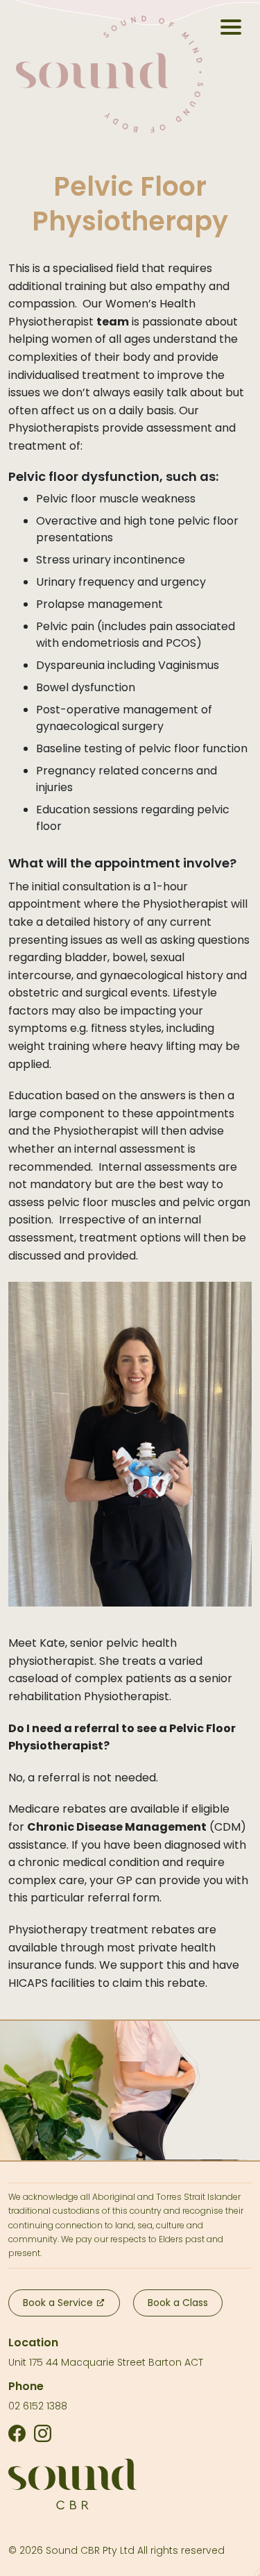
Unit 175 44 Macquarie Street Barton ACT (106, 2362)
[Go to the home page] (110, 74)
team (113, 322)
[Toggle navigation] (231, 27)
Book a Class (178, 2303)
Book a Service (59, 2303)
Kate (52, 1643)
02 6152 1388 (38, 2406)
